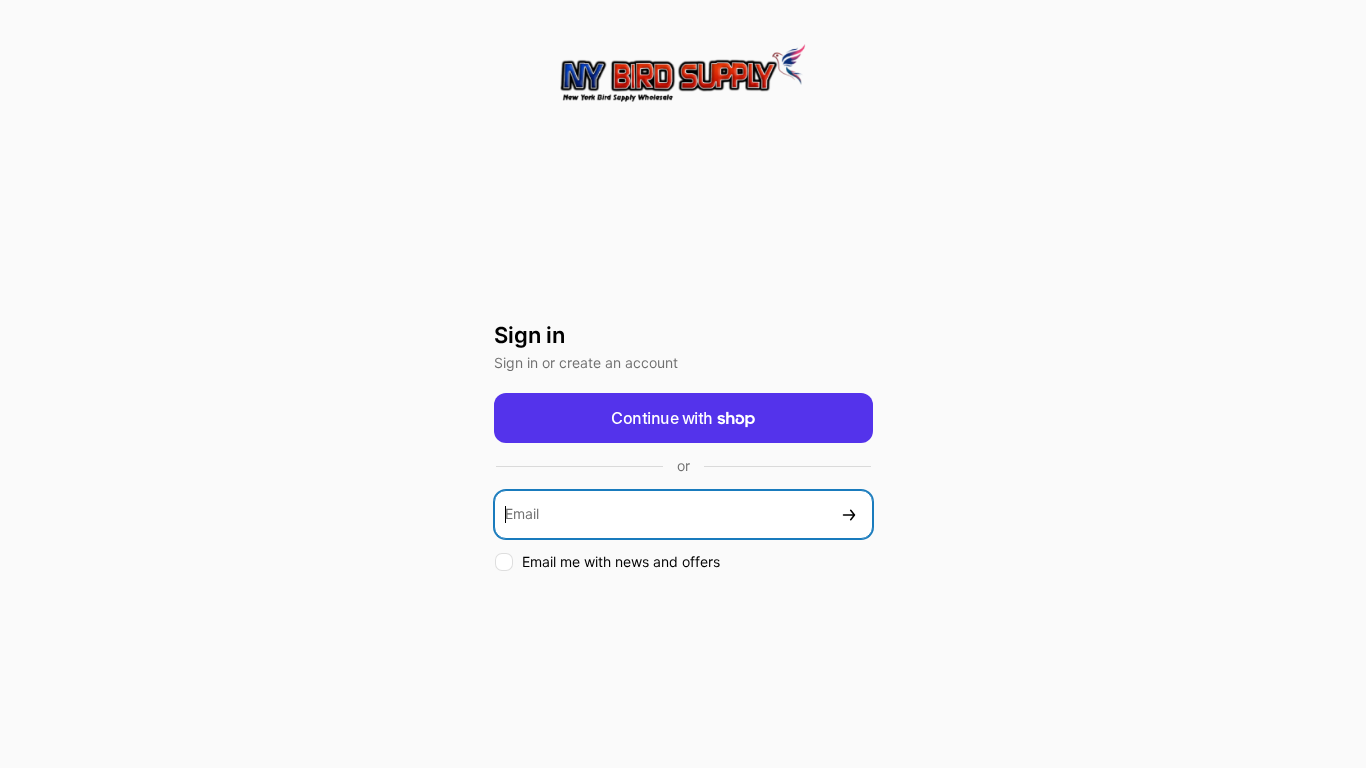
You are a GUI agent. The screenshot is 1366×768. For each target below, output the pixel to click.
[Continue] (849, 514)
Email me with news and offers (621, 561)
